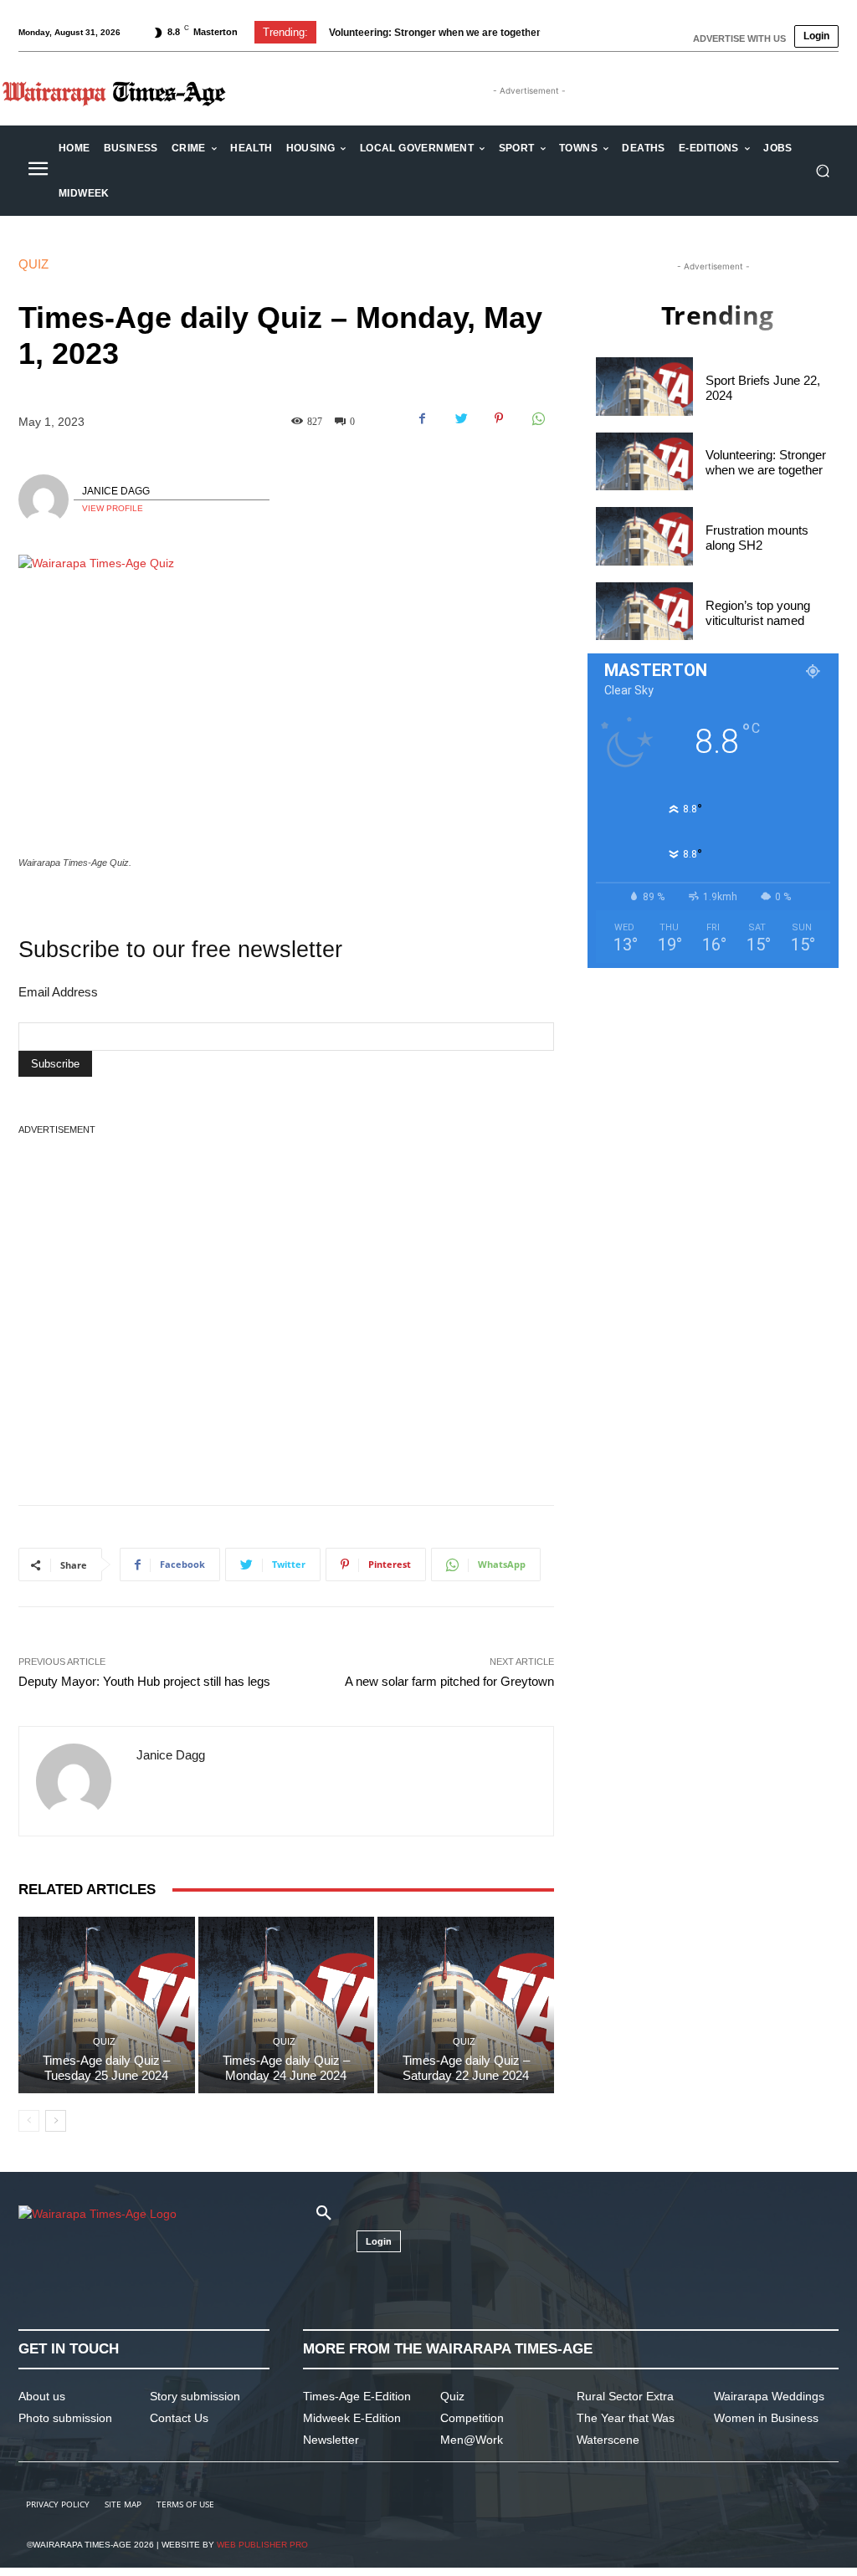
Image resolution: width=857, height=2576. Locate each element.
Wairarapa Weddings (769, 2396)
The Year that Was (626, 2418)
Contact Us (179, 2418)
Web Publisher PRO (262, 2545)
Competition (472, 2418)
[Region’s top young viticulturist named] (644, 612)
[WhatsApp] (537, 418)
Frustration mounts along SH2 (757, 538)
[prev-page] (29, 2121)
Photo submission (65, 2418)
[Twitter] (460, 418)
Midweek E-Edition (352, 2418)
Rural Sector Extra (625, 2396)
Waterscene (608, 2440)
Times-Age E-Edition (357, 2396)
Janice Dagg (116, 491)
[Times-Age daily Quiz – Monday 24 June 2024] (287, 2005)
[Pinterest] (499, 418)
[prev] (540, 32)
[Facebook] (422, 418)
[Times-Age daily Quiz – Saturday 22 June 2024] (466, 2005)
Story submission (195, 2396)
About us (42, 2396)
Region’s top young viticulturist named (758, 613)
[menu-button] (38, 171)
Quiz (33, 264)
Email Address (58, 992)
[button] (822, 171)
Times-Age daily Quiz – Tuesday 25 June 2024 (106, 2068)
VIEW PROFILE (113, 508)
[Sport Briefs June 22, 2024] (644, 387)
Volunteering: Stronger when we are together (435, 33)
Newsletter (331, 2440)
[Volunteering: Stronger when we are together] (644, 462)
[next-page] (56, 2121)
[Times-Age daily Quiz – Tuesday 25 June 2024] (107, 2005)
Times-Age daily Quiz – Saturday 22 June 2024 (466, 2068)
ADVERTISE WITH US (739, 38)
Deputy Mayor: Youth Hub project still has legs (144, 1681)
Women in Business (766, 2418)
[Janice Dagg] (46, 499)
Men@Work (472, 2440)
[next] (567, 32)
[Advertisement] (286, 1276)
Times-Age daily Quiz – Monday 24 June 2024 (286, 2068)
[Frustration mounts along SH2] (644, 536)
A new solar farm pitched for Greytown (449, 1681)
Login (816, 36)
